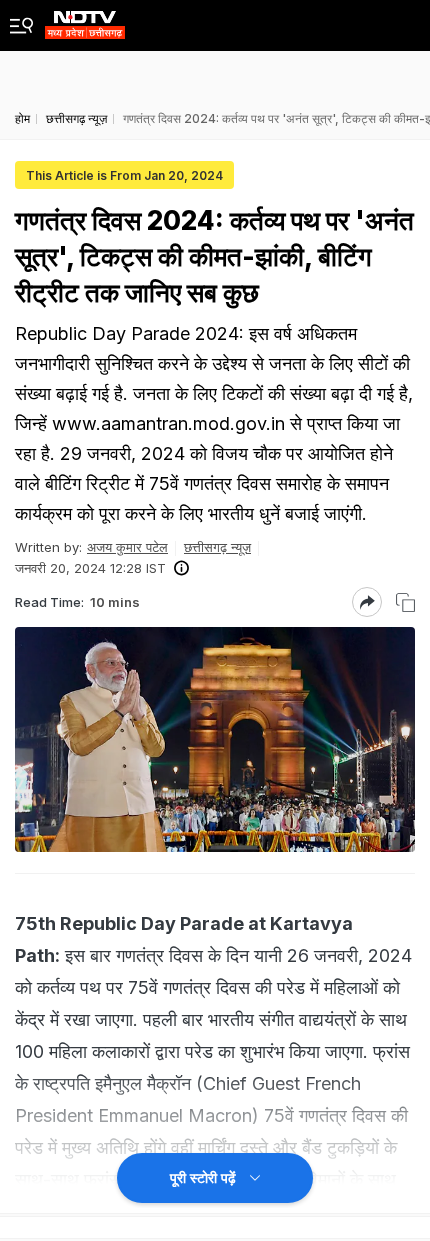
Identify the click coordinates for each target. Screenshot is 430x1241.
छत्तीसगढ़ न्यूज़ (217, 547)
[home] (85, 19)
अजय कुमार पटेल (127, 547)
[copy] (405, 602)
